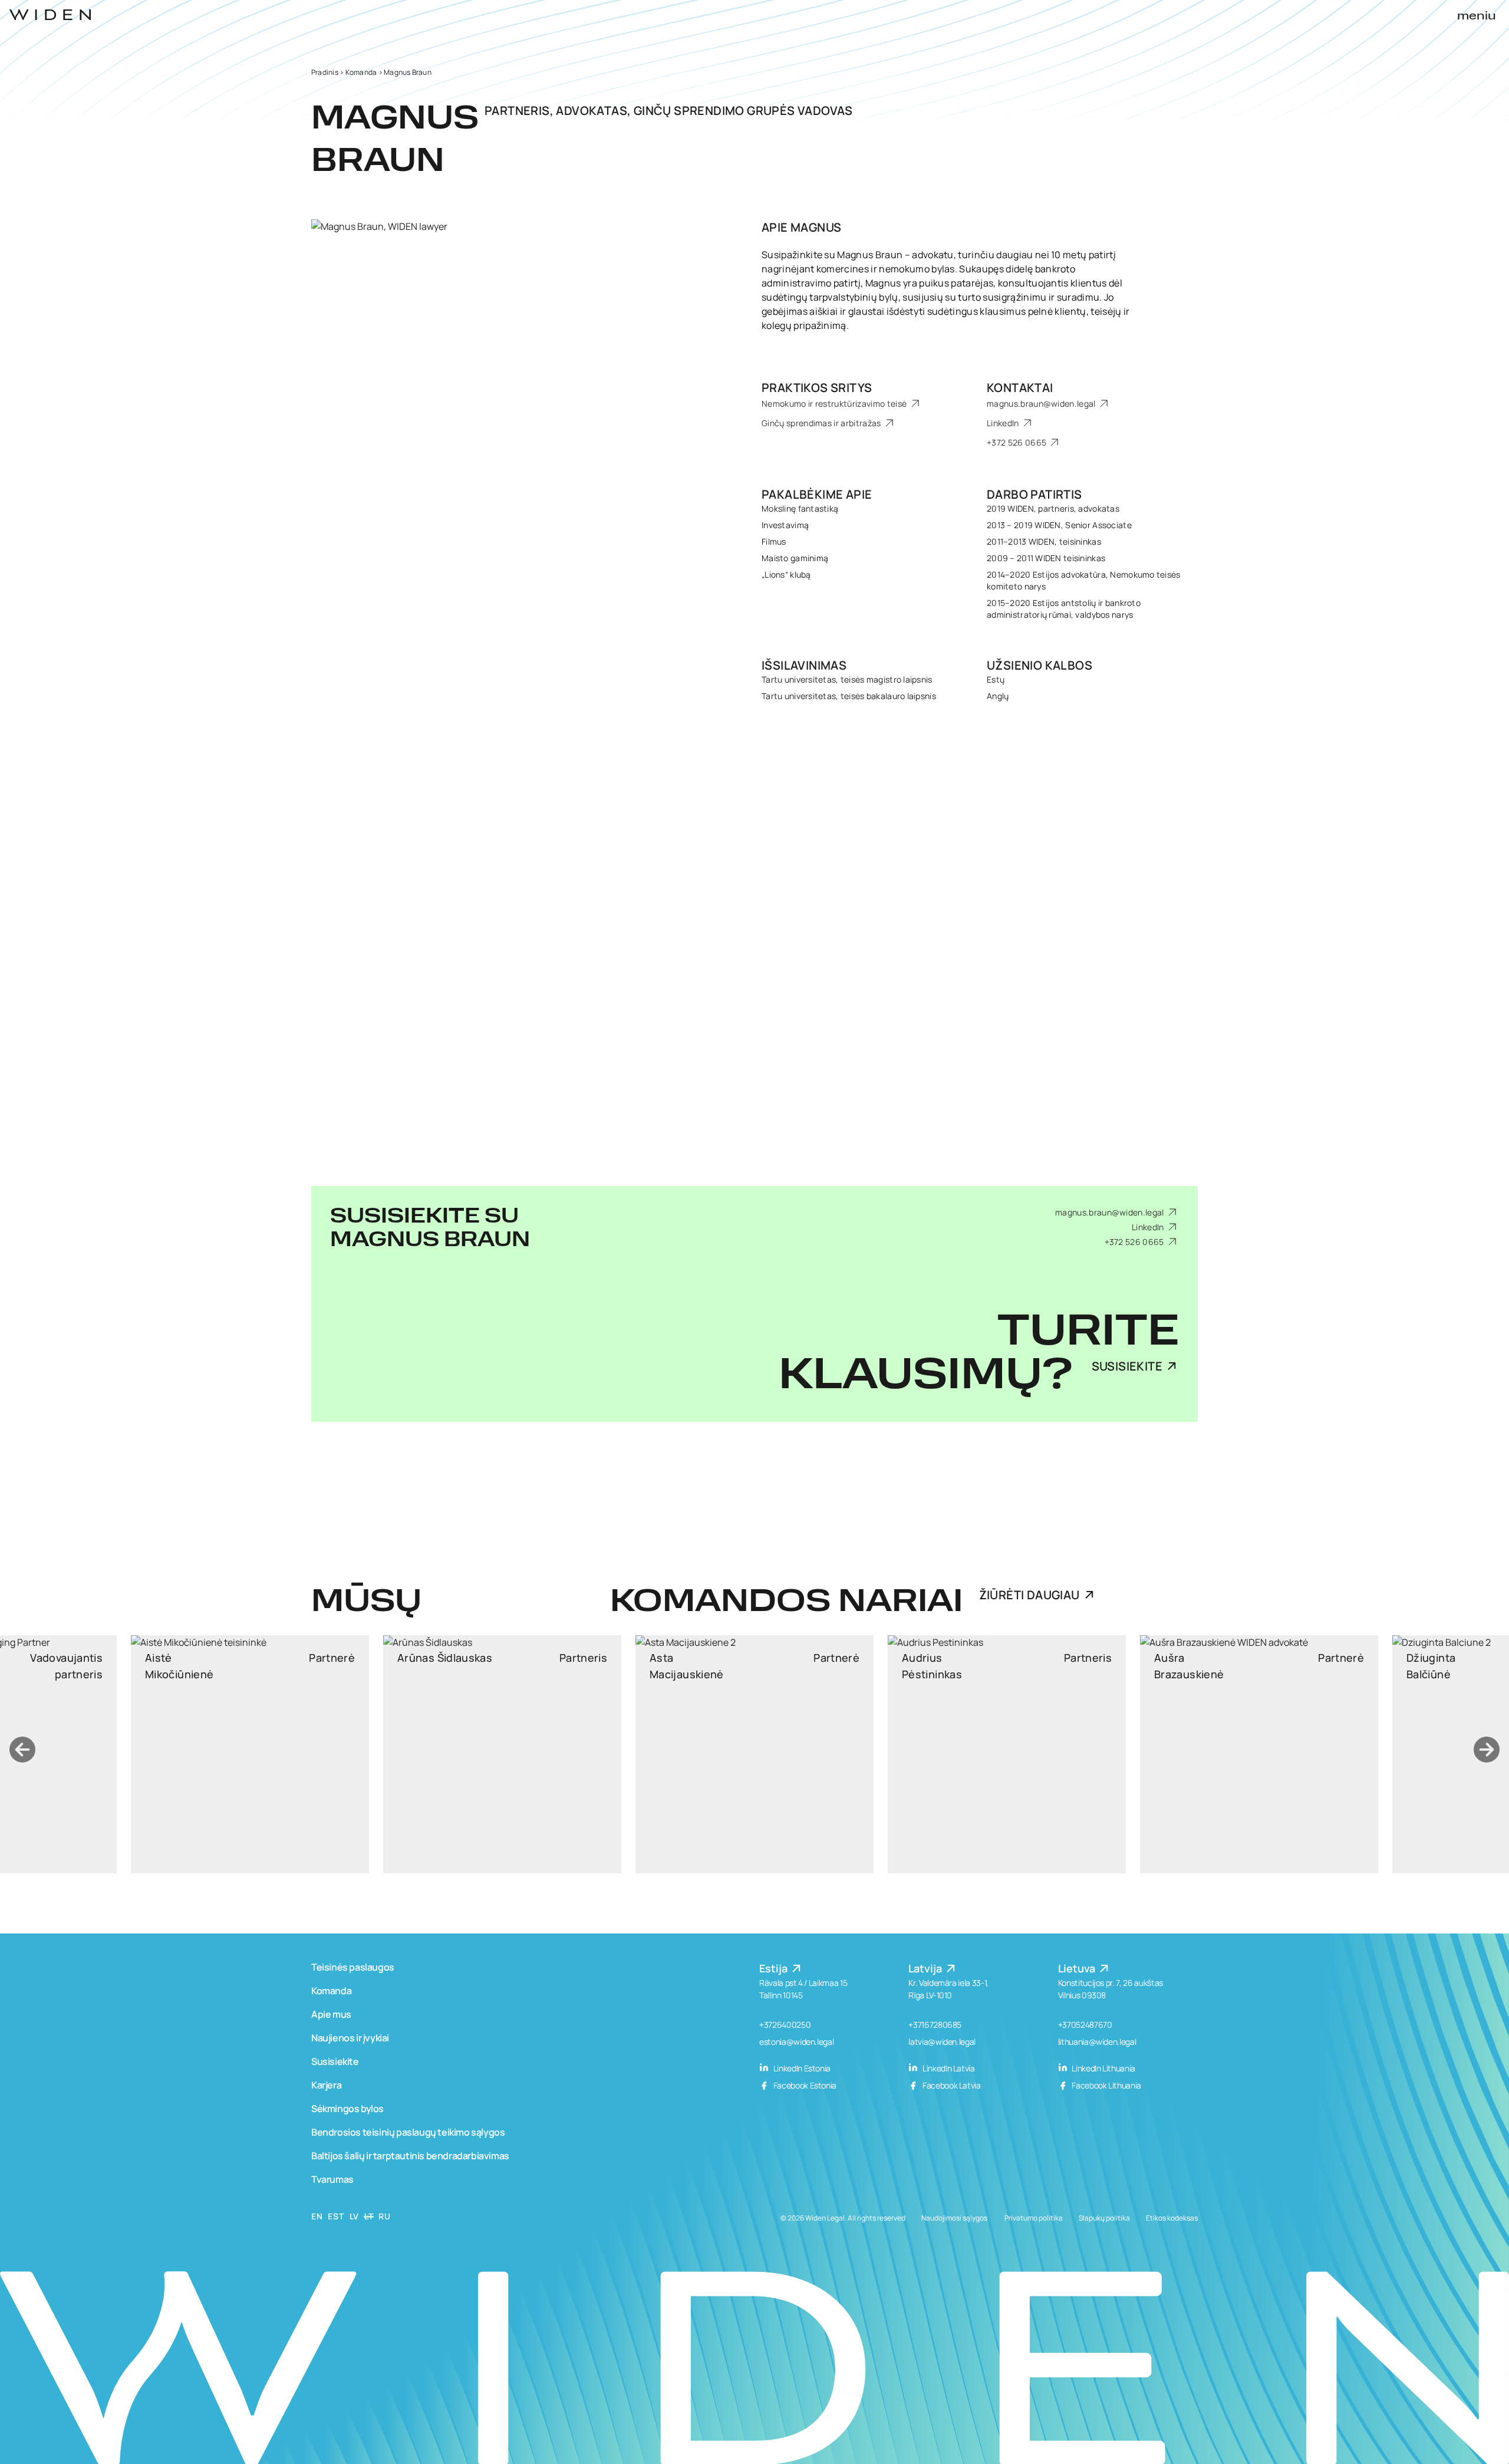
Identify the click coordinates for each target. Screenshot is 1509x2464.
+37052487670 (1085, 2025)
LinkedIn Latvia (948, 2068)
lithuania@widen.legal (1097, 2042)
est (336, 2216)
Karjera (326, 2085)
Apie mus (331, 2014)
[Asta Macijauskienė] (502, 1754)
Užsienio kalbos (1040, 665)
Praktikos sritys (817, 388)
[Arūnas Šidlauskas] (250, 1754)
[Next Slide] (1487, 1750)
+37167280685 (935, 2025)
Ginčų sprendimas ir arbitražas (822, 423)
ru (384, 2216)
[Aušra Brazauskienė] (1007, 1754)
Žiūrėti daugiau (1029, 1595)
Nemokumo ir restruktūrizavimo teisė (835, 403)
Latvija (926, 1968)
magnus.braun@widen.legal (1042, 403)
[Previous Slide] (22, 1750)
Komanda (361, 72)
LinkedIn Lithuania (1103, 2068)
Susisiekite (1127, 1366)
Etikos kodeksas (1172, 2218)
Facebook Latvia (950, 2085)
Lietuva (1078, 1968)
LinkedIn (1004, 423)
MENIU (1477, 17)
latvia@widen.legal (942, 2042)
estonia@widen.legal (796, 2042)
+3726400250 (785, 2025)
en (317, 2216)
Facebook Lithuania (1106, 2085)
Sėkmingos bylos (347, 2109)
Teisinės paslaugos (353, 1967)
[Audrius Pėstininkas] (754, 1754)
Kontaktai (1020, 388)
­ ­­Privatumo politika (1033, 2218)
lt (369, 2216)
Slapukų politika (1104, 2218)
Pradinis (325, 72)
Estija (775, 1968)
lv (354, 2216)
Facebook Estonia (804, 2085)
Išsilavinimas (804, 665)
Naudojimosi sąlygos (954, 2218)
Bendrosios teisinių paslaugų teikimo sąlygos (408, 2132)
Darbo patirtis (1034, 494)
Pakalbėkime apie (817, 494)
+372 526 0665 (1017, 442)
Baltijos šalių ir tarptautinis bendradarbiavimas (410, 2156)
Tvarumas (332, 2179)
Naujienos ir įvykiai (350, 2038)
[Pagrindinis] (50, 15)
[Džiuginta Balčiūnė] (1259, 1754)
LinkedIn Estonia (801, 2068)
